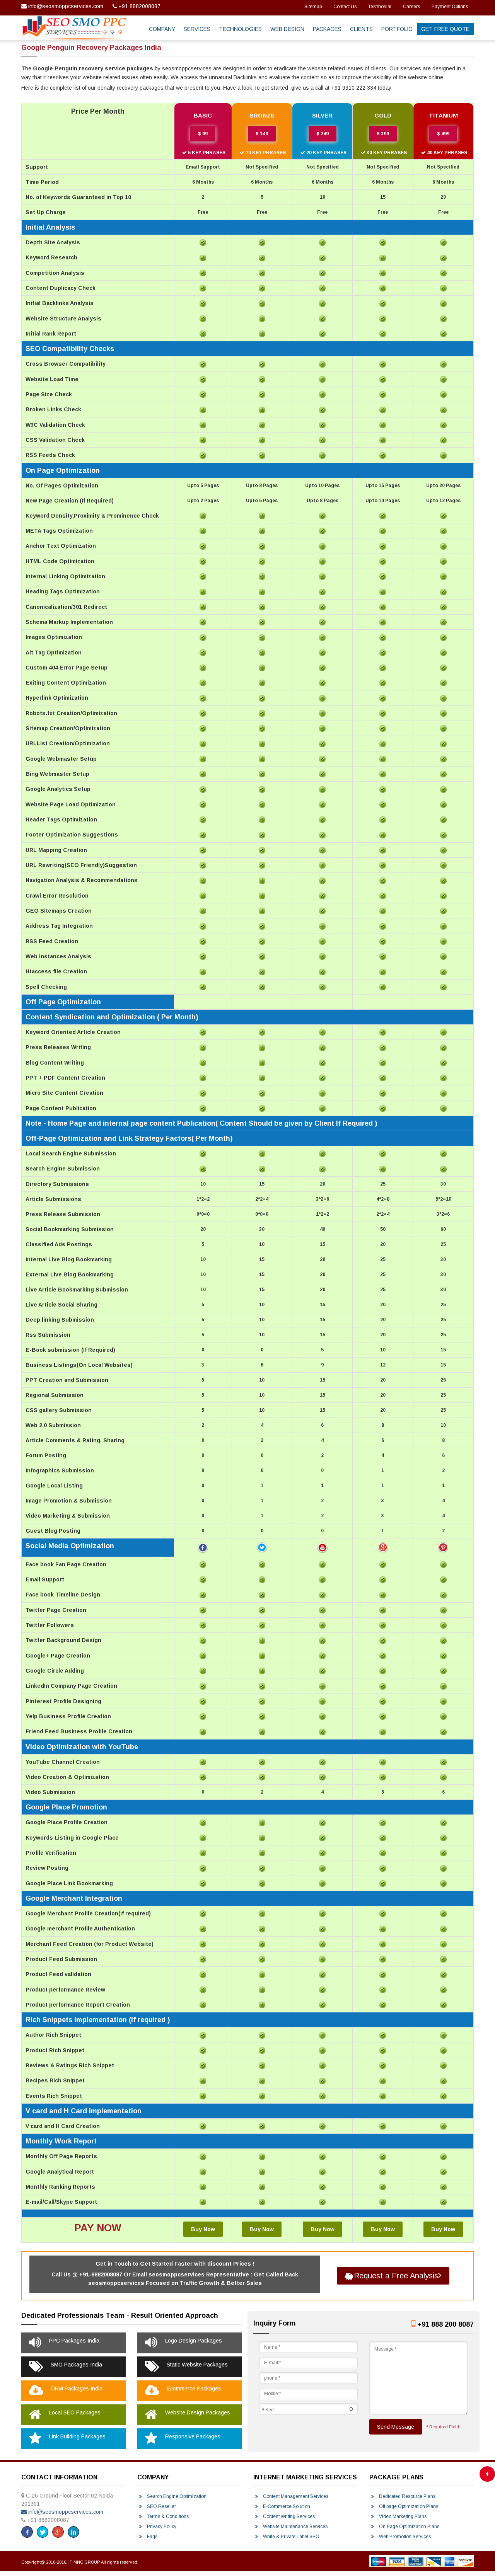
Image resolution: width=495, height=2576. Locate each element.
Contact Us (345, 7)
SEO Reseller (161, 2506)
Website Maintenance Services (295, 2527)
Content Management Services (295, 2496)
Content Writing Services (288, 2516)
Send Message (396, 2427)
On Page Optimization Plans (409, 2527)
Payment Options (450, 7)
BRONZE (262, 115)
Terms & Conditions (167, 2516)
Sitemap (313, 7)
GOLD (383, 115)
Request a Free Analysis (396, 2276)
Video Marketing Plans (402, 2516)
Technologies (240, 29)
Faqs (152, 2537)
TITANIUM (443, 115)
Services (197, 29)
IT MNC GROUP (85, 2562)
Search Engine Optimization (176, 2496)
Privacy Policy (161, 2527)
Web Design (287, 29)
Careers (411, 7)
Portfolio (397, 29)
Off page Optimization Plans (408, 2506)
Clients (361, 29)
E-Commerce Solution (286, 2506)
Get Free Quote (445, 29)
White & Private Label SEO (291, 2537)
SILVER (322, 115)
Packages (327, 29)
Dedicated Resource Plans (407, 2496)
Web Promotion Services (404, 2537)
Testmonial (380, 7)
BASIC (203, 115)
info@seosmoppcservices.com (66, 6)
